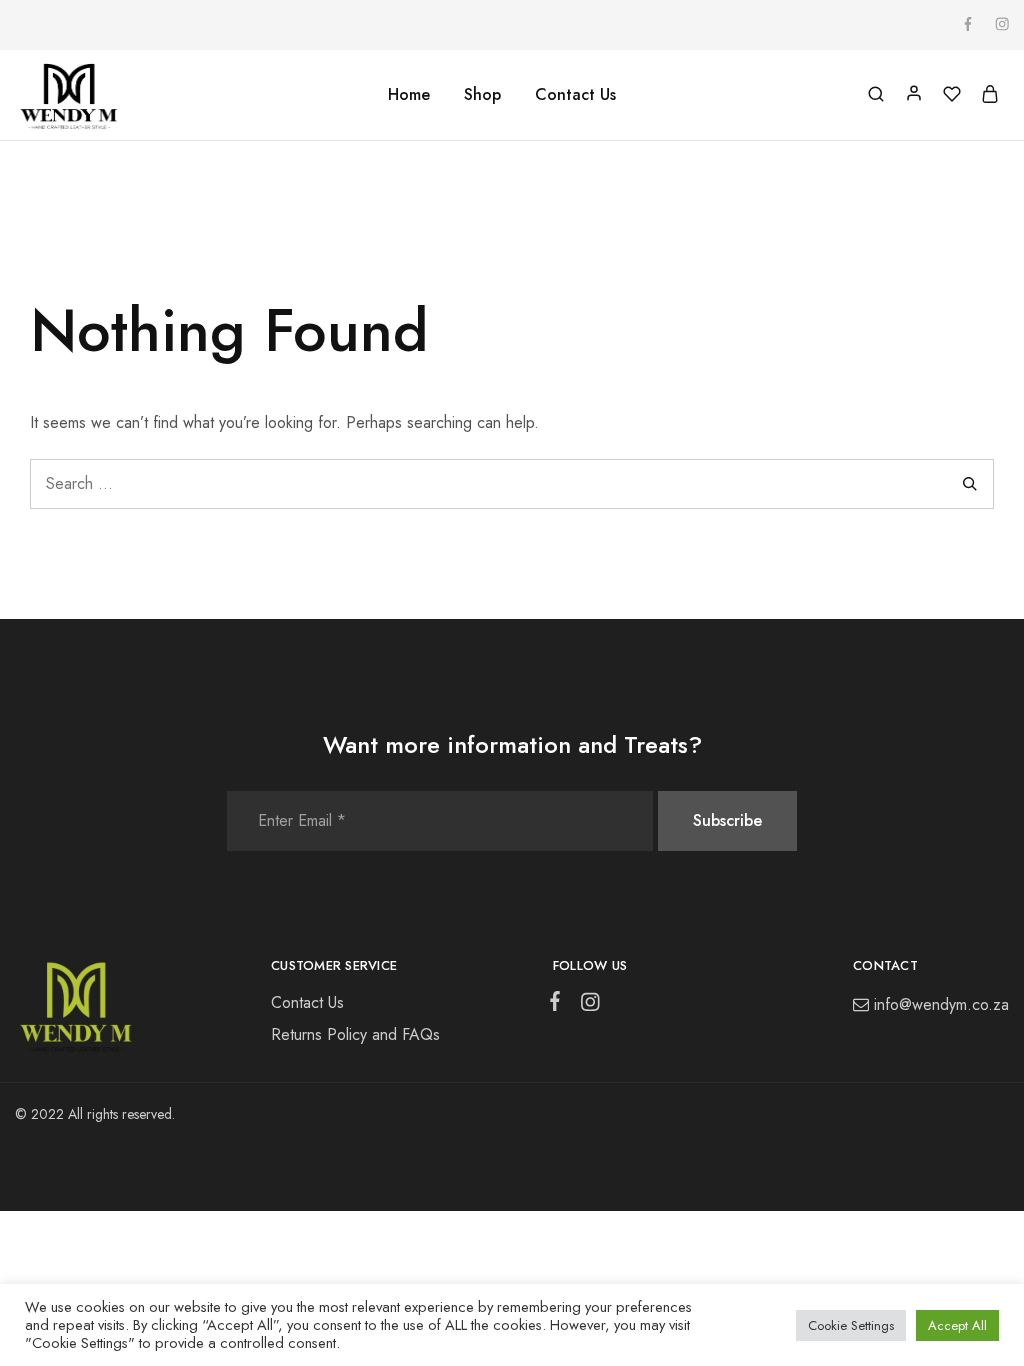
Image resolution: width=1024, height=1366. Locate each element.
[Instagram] (587, 1006)
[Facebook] (559, 1005)
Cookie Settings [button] (851, 1325)
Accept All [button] (957, 1325)
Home (409, 95)
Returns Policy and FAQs (355, 1034)
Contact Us (575, 95)
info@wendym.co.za (941, 1004)
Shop (482, 95)
